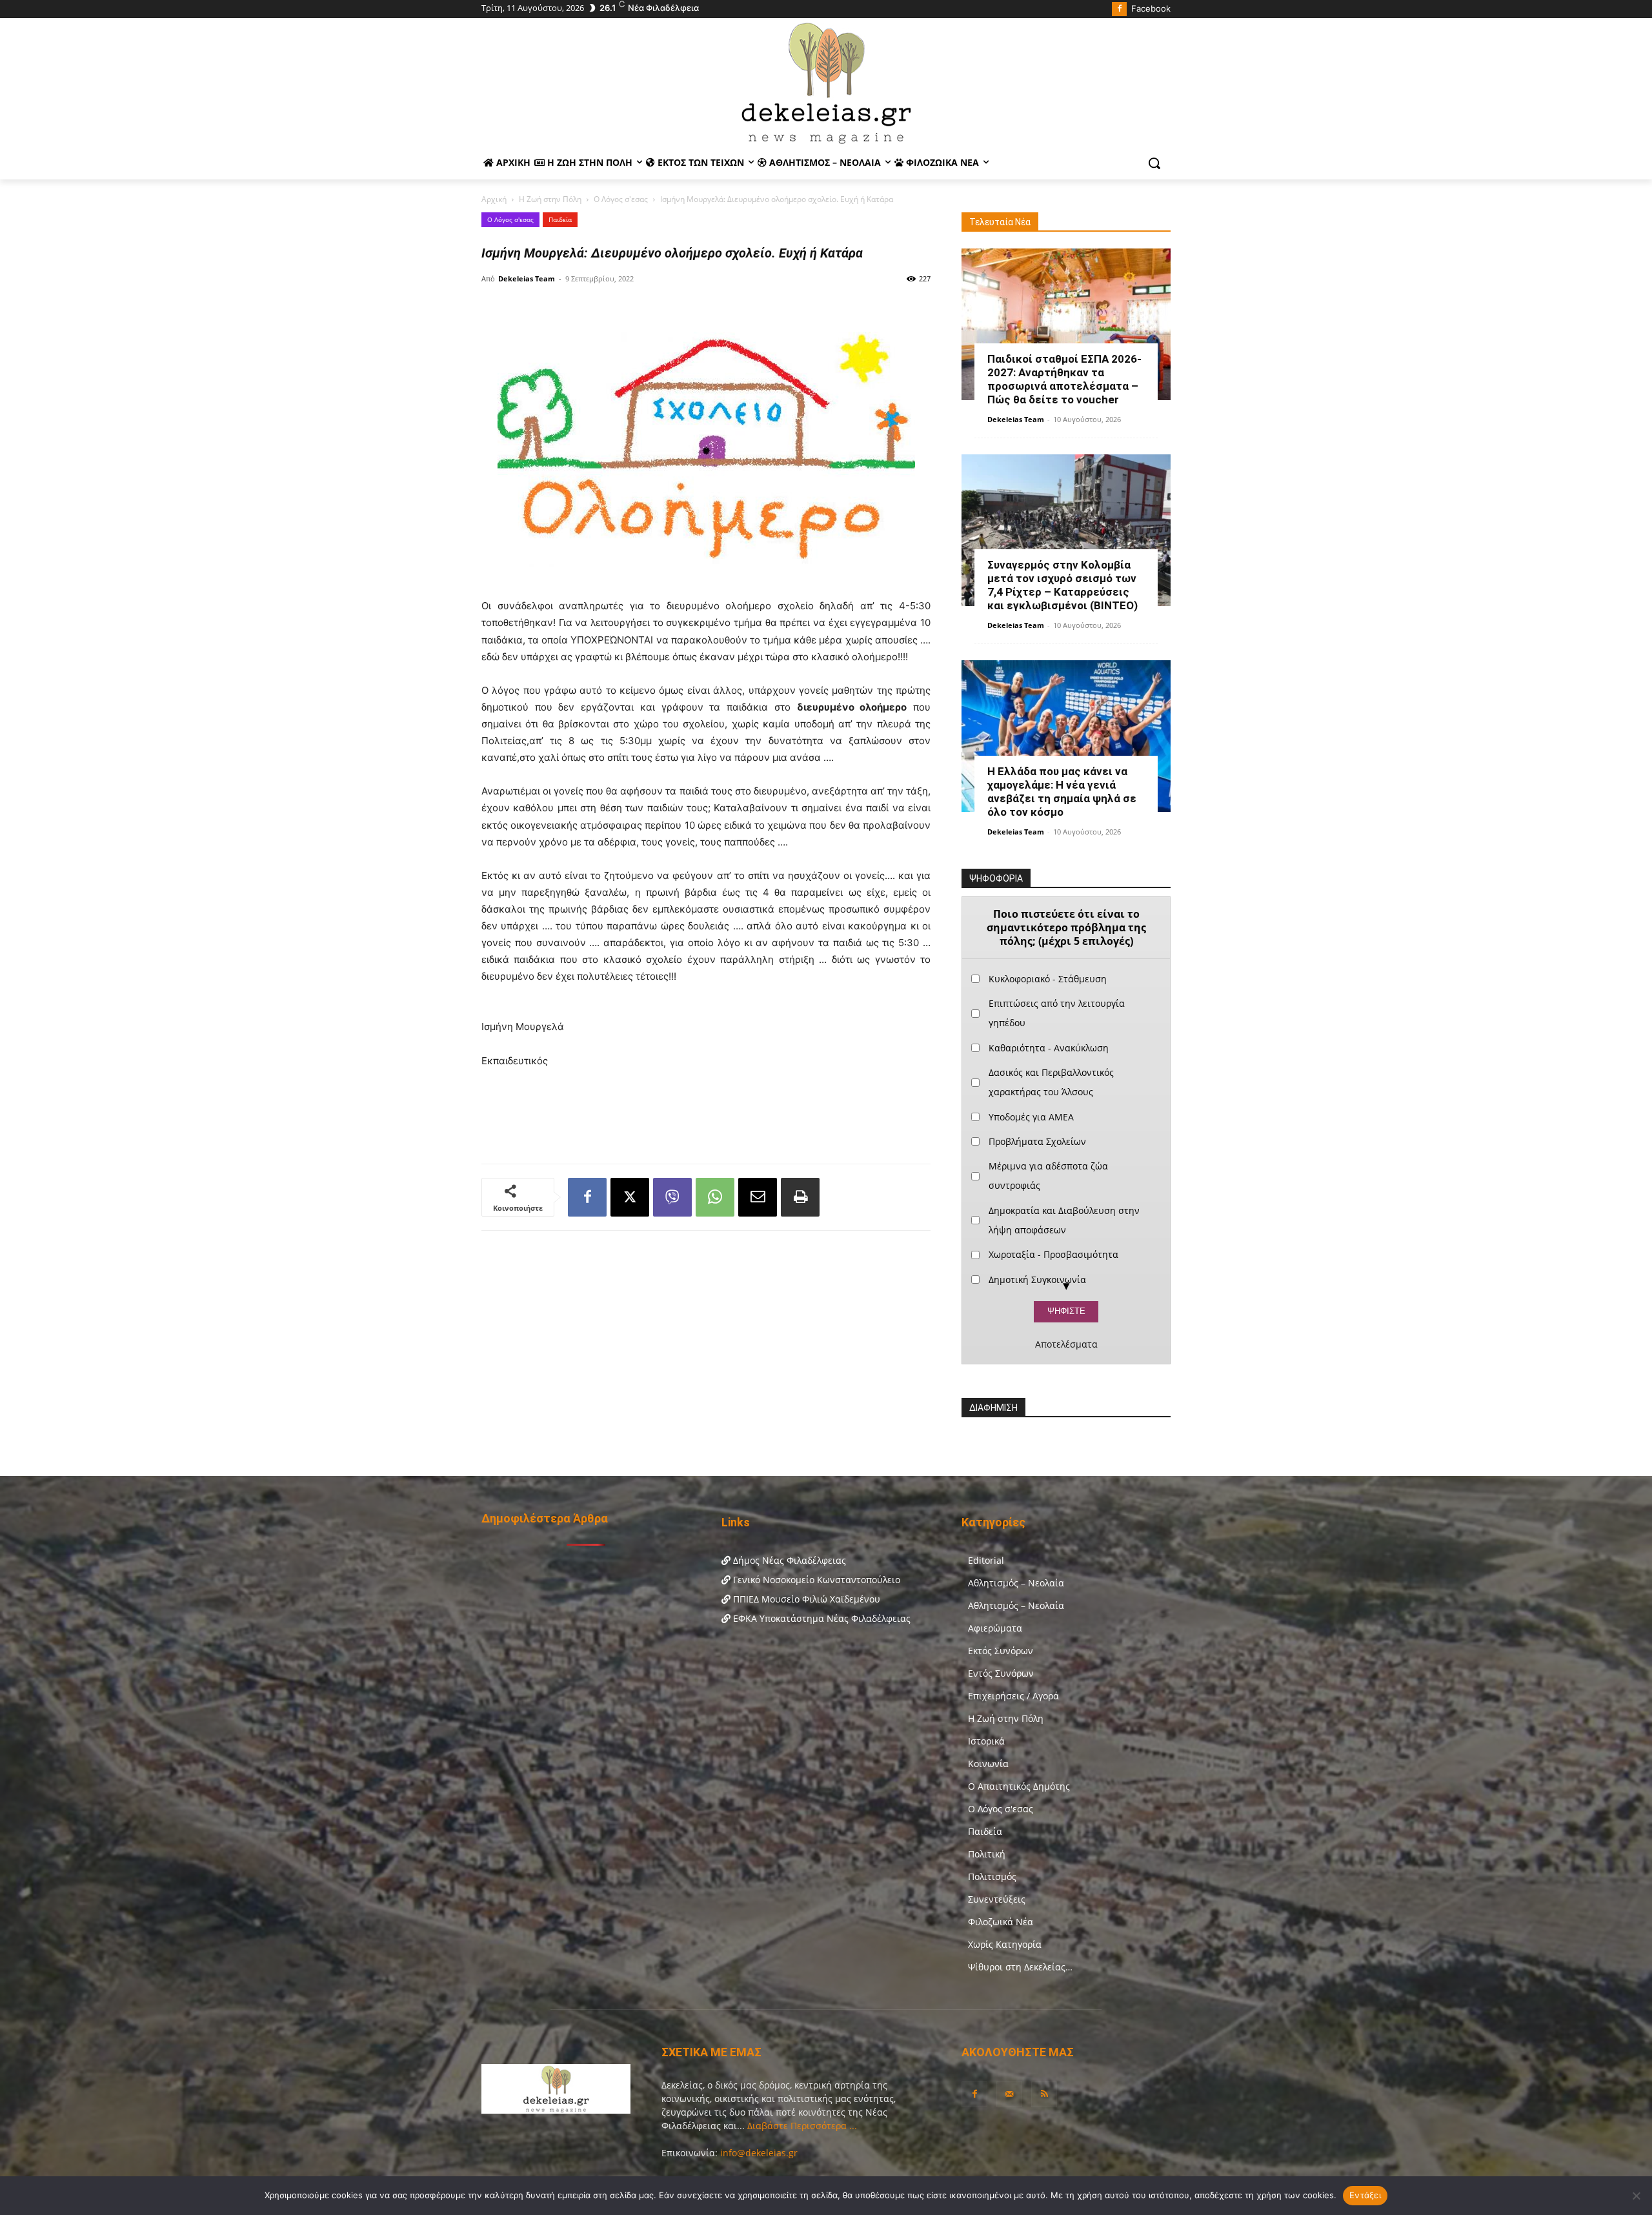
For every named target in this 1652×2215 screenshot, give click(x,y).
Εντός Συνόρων (1001, 1673)
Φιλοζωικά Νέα (1001, 1922)
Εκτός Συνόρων (1001, 1651)
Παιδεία (560, 219)
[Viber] (672, 1197)
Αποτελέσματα (1066, 1344)
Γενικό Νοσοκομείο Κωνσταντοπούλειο (815, 1580)
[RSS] (1044, 2094)
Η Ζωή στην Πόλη (550, 199)
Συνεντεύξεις (997, 1899)
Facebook (1151, 8)
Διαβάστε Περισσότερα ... (801, 2126)
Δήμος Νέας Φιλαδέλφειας (788, 1560)
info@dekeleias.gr (759, 2153)
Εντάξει (1365, 2195)
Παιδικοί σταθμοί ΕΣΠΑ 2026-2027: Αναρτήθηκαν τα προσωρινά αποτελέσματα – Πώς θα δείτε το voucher (1064, 379)
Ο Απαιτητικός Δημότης (1019, 1786)
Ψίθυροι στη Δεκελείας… (1020, 1967)
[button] (1154, 163)
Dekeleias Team (527, 278)
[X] (630, 1197)
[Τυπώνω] (800, 1197)
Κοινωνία (988, 1764)
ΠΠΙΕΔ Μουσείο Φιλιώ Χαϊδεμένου (805, 1599)
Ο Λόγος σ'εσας (621, 199)
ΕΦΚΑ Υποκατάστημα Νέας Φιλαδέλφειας (821, 1618)
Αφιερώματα (995, 1628)
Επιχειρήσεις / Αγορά (1013, 1696)
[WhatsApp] (715, 1197)
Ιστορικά (986, 1741)
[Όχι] (1636, 2196)
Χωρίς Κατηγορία (1005, 1944)
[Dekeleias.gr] (826, 83)
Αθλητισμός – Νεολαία (1016, 1583)
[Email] (758, 1197)
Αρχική (494, 199)
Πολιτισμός (992, 1876)
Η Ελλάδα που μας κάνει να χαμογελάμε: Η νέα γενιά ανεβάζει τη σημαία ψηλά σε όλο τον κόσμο (1062, 792)
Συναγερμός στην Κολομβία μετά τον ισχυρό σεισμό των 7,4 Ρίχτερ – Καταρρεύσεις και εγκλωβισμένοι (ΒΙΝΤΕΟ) (1063, 585)
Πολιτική (987, 1854)
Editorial (986, 1560)
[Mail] (1009, 2094)
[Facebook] (1119, 9)
